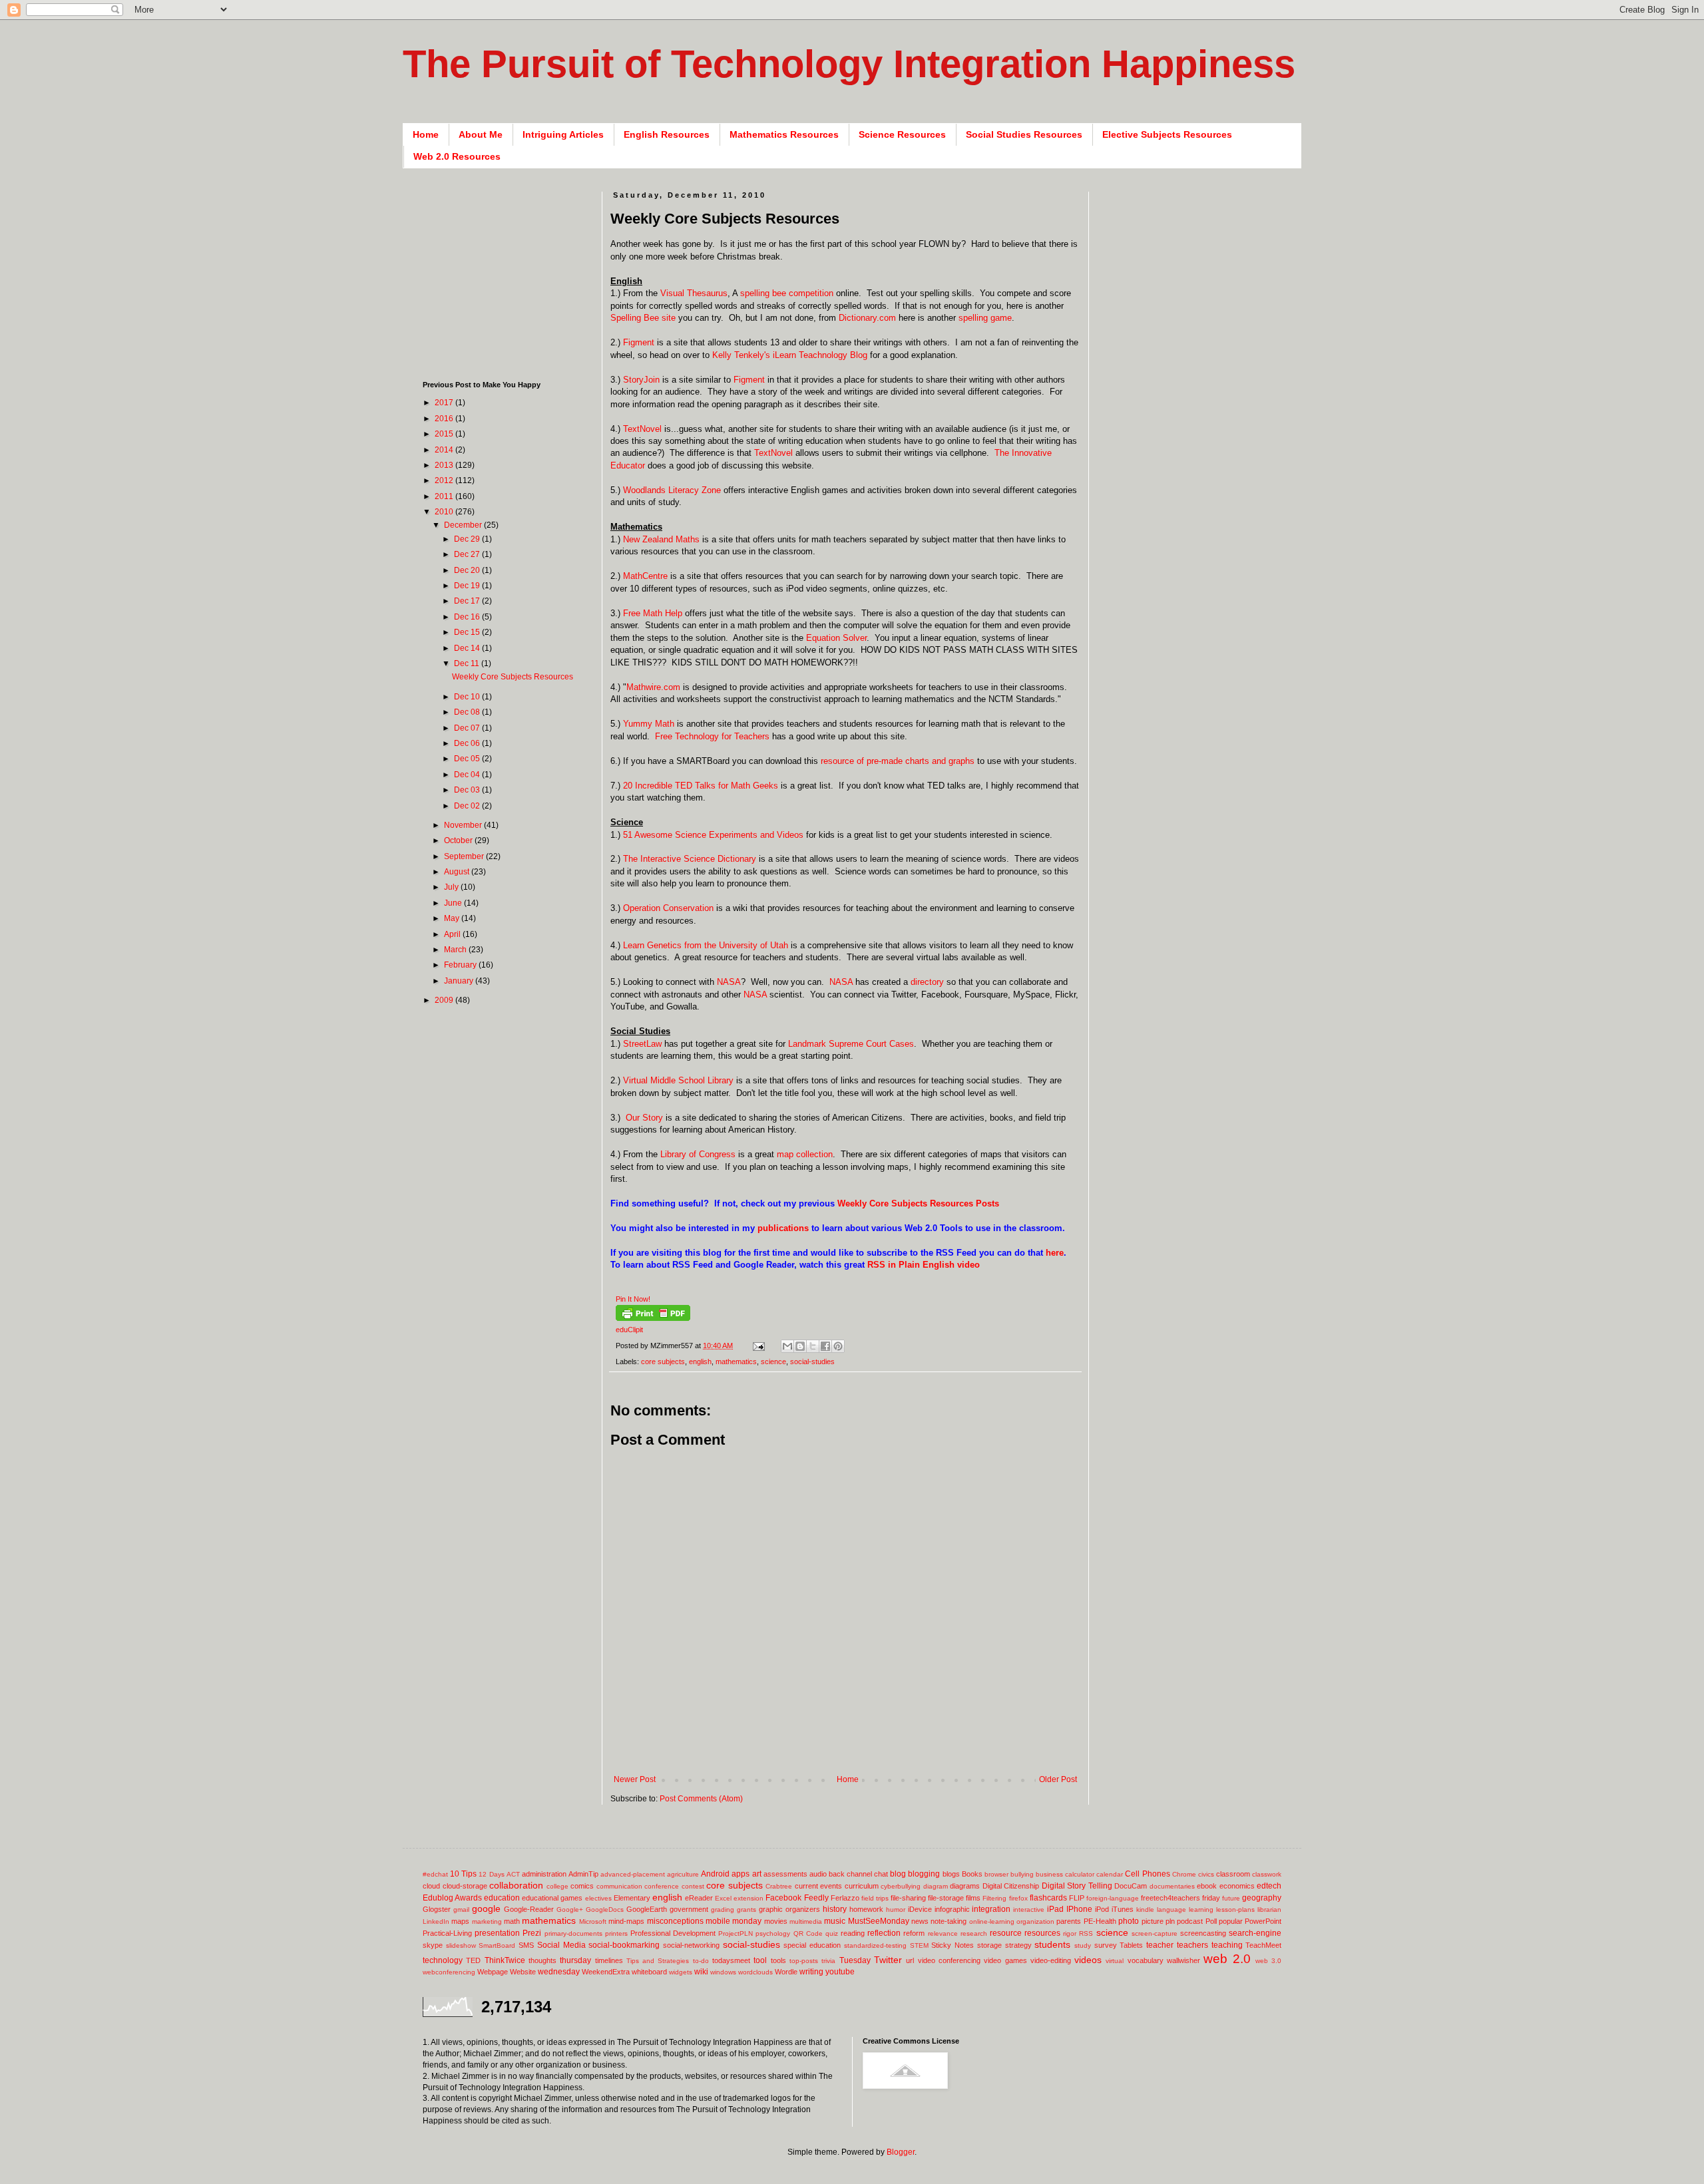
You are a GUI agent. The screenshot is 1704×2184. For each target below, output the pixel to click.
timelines (609, 1960)
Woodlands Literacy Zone (672, 490)
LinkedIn (436, 1921)
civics (1206, 1874)
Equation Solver (836, 638)
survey (1106, 1945)
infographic (952, 1909)
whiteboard (649, 1972)
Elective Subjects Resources (1167, 134)
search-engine (1255, 1933)
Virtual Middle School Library (678, 1080)
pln (1170, 1921)
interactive (1029, 1910)
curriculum (862, 1886)
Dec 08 (468, 712)
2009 (445, 1000)
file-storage (946, 1898)
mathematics (736, 1362)
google (486, 1909)
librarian (1269, 1910)
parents (1069, 1921)
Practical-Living (447, 1933)
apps (741, 1874)
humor (896, 1910)
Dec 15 (468, 632)
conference (662, 1886)
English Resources (667, 134)
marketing (487, 1921)
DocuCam (1131, 1886)
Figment (639, 342)
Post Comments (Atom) (701, 1799)
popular (1231, 1921)
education (502, 1898)
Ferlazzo (845, 1898)
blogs (951, 1874)
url (910, 1960)
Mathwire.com (653, 687)
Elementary (632, 1898)
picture (1153, 1921)
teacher (1160, 1945)
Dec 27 (468, 554)
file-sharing (908, 1898)
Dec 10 (468, 697)
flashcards (1048, 1898)
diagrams (965, 1886)
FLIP (1077, 1898)
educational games (552, 1898)
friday (1211, 1898)
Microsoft (593, 1921)
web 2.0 (1227, 1959)
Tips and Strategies (658, 1961)
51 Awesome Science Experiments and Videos (712, 835)
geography (1262, 1898)
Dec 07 (468, 728)
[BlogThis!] (800, 1346)
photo (1129, 1921)
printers (616, 1933)
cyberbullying (901, 1886)
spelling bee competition (787, 293)
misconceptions (675, 1921)
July (452, 887)
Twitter (888, 1960)
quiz (832, 1933)
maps (460, 1921)
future (1231, 1898)
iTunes (1123, 1909)
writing (811, 1972)
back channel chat (858, 1874)
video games (1005, 1960)
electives (598, 1898)
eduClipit (629, 1330)
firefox (1018, 1898)
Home (426, 134)
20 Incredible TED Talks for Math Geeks (701, 786)
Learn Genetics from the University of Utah (706, 945)
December (464, 525)
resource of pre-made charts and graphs (898, 761)
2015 (445, 434)
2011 (445, 496)
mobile (718, 1921)
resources (1042, 1933)
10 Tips (463, 1874)
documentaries (1172, 1886)
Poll (1211, 1921)
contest (693, 1886)
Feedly (816, 1898)
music (835, 1921)
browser (996, 1874)
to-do (701, 1961)
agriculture (683, 1874)
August (458, 872)
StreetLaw (642, 1044)
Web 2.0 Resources (457, 156)
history (835, 1909)
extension (748, 1898)
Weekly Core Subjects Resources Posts (918, 1203)
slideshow (461, 1945)
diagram (936, 1886)
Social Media (561, 1945)
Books (972, 1874)
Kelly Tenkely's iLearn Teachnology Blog (790, 355)
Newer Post (635, 1779)
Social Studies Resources (1024, 134)
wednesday (559, 1972)
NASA (729, 982)
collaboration (516, 1885)
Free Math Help (653, 613)
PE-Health (1100, 1921)
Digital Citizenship (1011, 1886)
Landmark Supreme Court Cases (851, 1044)
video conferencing (949, 1960)
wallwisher (1183, 1960)
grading (723, 1910)
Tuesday (855, 1960)
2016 (445, 419)
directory (927, 982)
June (454, 903)
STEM (919, 1945)
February (461, 965)
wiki (701, 1972)
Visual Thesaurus (694, 293)
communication (619, 1886)
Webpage (493, 1972)
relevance (943, 1933)
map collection (803, 1154)
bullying (1022, 1874)
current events (819, 1886)
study (1083, 1945)
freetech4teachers (1171, 1898)
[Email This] (787, 1346)
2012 (445, 480)
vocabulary (1146, 1960)
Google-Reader (529, 1909)
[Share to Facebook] (825, 1346)
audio (818, 1874)
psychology (773, 1933)
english (700, 1362)
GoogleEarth (647, 1909)
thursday (575, 1960)
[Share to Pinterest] (838, 1346)
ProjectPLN (736, 1933)
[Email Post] (758, 1346)
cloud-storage (465, 1886)
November (464, 825)
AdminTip (583, 1874)
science (773, 1362)
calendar (1110, 1874)
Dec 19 (468, 586)
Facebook (783, 1898)
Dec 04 (468, 775)
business (1049, 1874)
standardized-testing (875, 1945)
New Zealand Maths (661, 539)
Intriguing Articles (563, 134)
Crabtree (779, 1886)
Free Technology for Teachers (712, 736)
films (973, 1898)
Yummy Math (649, 724)
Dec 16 (468, 617)
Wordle (786, 1972)
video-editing (1051, 1960)
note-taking (949, 1921)
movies (776, 1921)
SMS (526, 1945)
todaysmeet (731, 1960)
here (1055, 1253)
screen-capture (1155, 1933)
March (456, 950)
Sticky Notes (953, 1945)
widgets (681, 1972)
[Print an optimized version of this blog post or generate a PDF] (653, 1318)
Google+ (570, 1910)
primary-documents (573, 1933)
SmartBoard (497, 1945)
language (1171, 1910)
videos (1088, 1960)
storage (989, 1945)
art (757, 1874)
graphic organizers (789, 1909)
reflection (884, 1933)
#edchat (435, 1874)
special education (812, 1945)
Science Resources (902, 134)
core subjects (663, 1362)
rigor (1070, 1933)
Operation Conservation (668, 908)
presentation (497, 1933)
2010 (445, 512)
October (459, 840)
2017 (445, 403)
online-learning (992, 1921)
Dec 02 (468, 806)
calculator (1080, 1874)
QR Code (808, 1933)
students (1052, 1944)
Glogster (437, 1909)
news (920, 1921)
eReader (699, 1898)
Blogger (901, 2152)
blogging (924, 1874)
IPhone (1079, 1909)
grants (746, 1910)
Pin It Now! (633, 1299)
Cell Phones (1147, 1874)
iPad (1055, 1909)
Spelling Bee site (643, 318)
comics (582, 1886)
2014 (445, 450)
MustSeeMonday (879, 1921)
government (689, 1909)
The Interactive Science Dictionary (690, 859)
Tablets (1131, 1945)
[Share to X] (813, 1346)
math (512, 1921)
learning (1201, 1910)
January (460, 981)
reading (853, 1933)
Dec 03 (468, 790)
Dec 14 (468, 648)
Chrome (1184, 1874)
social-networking (691, 1945)
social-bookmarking (624, 1945)
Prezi (532, 1933)
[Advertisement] (853, 1753)
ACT (513, 1874)
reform (914, 1933)
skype (433, 1945)
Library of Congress (698, 1154)
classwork (1267, 1874)
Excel (723, 1898)
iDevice (920, 1909)
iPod (1102, 1909)
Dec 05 (468, 759)
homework (866, 1909)
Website (523, 1972)
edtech (1269, 1886)
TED (473, 1960)
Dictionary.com (867, 318)
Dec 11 (468, 663)
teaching (1227, 1945)
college (557, 1886)
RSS (1086, 1933)
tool (760, 1960)
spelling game (985, 318)
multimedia (806, 1921)
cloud (431, 1886)
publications (783, 1228)
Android (715, 1874)
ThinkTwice (505, 1960)
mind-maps (626, 1921)
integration (991, 1909)
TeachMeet (1263, 1945)
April (453, 934)
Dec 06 (468, 743)
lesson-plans (1235, 1910)
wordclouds (755, 1972)
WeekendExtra (606, 1972)
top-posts (804, 1961)
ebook (1207, 1886)
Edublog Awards (452, 1898)
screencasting (1203, 1933)
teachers (1192, 1945)
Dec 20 (468, 570)
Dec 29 (468, 539)
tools (778, 1960)
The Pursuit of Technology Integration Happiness (849, 64)
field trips (875, 1898)
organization (1035, 1921)
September (465, 856)
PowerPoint (1263, 1921)
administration (544, 1874)
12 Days (491, 1874)
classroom (1233, 1874)
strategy (1018, 1945)
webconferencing (449, 1972)
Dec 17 (468, 601)
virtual (1115, 1961)
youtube (840, 1972)
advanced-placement (633, 1874)
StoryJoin (641, 380)
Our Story (644, 1118)
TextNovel (642, 429)
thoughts (542, 1960)
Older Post (1058, 1779)
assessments (785, 1874)
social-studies (812, 1362)
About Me (481, 134)
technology (443, 1960)
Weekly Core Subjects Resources (513, 677)
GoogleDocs (605, 1910)
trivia (828, 1961)
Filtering (994, 1898)
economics (1237, 1886)
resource (1006, 1933)
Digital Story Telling (1077, 1886)
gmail (461, 1910)
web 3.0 (1268, 1961)
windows (723, 1972)
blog (898, 1874)
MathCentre (645, 576)
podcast (1190, 1921)
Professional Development (673, 1933)
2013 (445, 465)
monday (747, 1921)
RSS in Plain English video (924, 1265)
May (453, 918)
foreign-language (1113, 1898)
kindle (1145, 1910)
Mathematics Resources (784, 134)
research (974, 1933)
